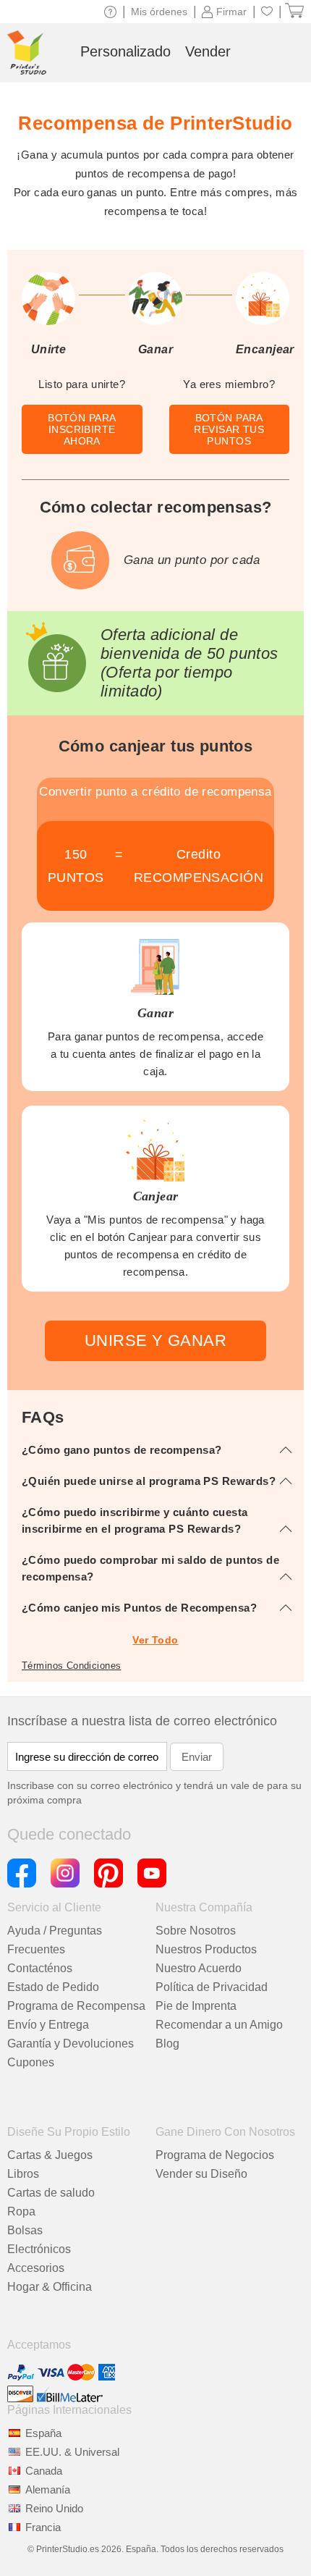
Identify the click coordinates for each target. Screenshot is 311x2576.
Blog (167, 2043)
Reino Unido (54, 2508)
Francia (43, 2527)
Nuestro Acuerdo (199, 1968)
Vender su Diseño (201, 2174)
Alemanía (48, 2489)
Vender (208, 51)
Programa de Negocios (215, 2155)
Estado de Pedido (53, 1987)
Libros (23, 2174)
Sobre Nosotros (196, 1931)
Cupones (31, 2062)
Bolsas (25, 2230)
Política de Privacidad (212, 1987)
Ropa (21, 2211)
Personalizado (125, 51)
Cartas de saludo (51, 2193)
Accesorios (36, 2268)
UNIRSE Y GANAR (155, 1340)
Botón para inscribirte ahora (82, 429)
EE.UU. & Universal (72, 2452)
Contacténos (40, 1968)
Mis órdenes (159, 12)
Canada (44, 2471)
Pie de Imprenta (196, 2006)
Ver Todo (155, 1640)
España (43, 2433)
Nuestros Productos (206, 1949)
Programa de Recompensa (76, 2006)
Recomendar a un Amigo (219, 2025)
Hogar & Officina (50, 2287)
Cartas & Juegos (50, 2155)
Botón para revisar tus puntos (229, 429)
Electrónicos (39, 2249)
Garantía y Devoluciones (71, 2043)
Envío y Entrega (48, 2025)
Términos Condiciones (71, 1666)
